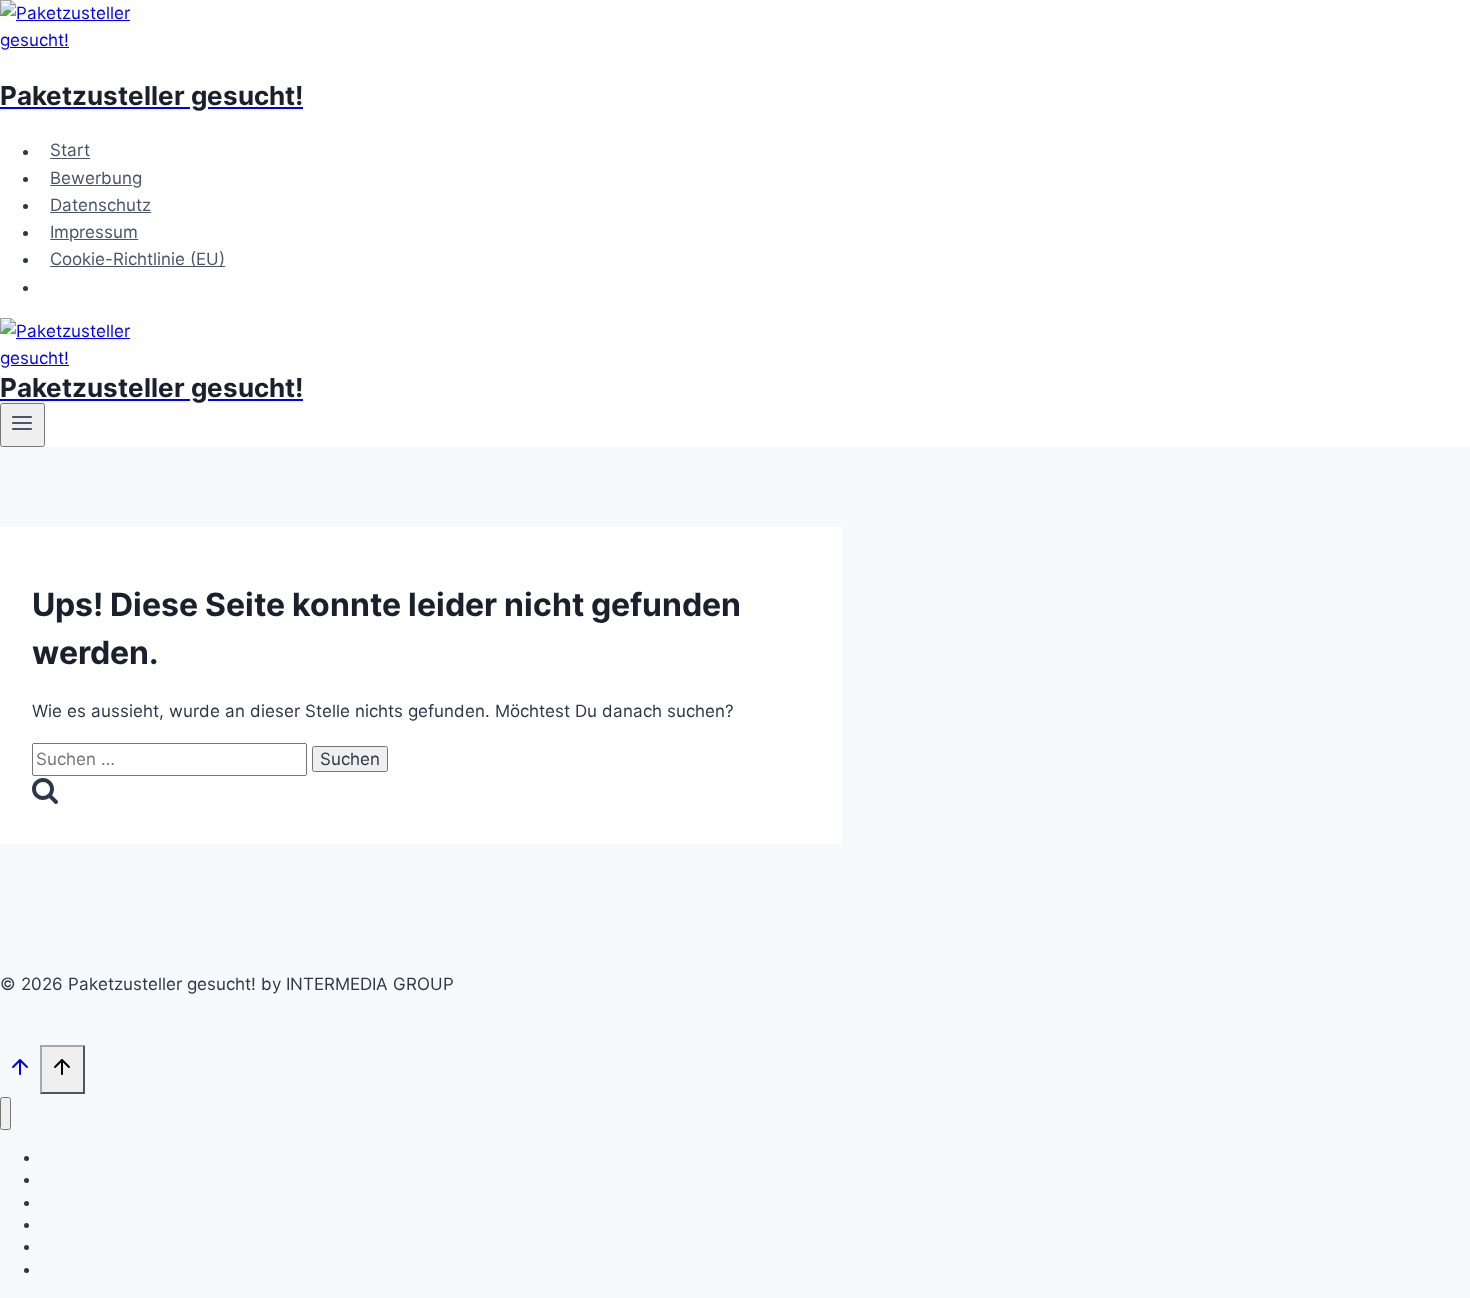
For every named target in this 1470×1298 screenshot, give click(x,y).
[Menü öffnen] (22, 425)
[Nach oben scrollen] (20, 1071)
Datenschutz (100, 205)
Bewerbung (96, 178)
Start (70, 151)
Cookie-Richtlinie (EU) (137, 259)
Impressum (94, 232)
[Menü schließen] (5, 1113)
